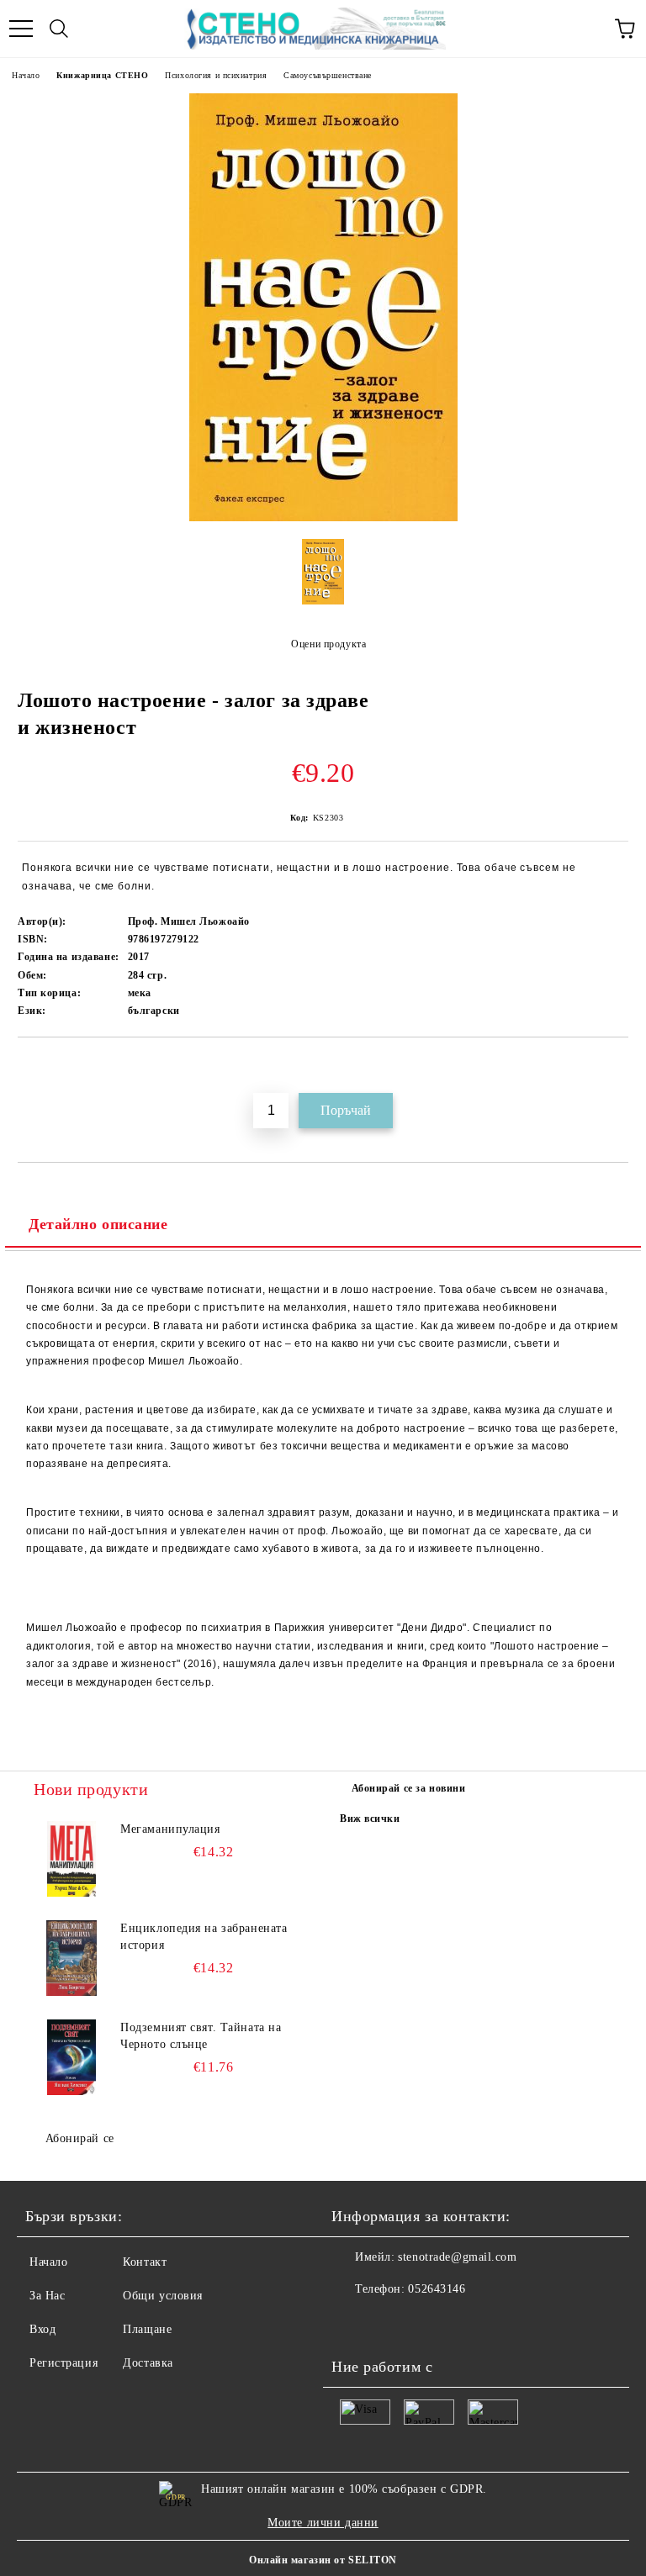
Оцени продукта (328, 644)
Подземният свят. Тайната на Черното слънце (201, 2036)
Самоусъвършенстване (328, 75)
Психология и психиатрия (216, 75)
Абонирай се (80, 2138)
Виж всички (370, 1819)
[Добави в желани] (616, 1066)
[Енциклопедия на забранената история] (71, 1958)
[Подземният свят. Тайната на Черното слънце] (71, 2057)
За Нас (47, 2296)
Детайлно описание (98, 1224)
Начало (26, 75)
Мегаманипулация (170, 1829)
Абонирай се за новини (409, 1788)
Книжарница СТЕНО (102, 75)
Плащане (147, 2329)
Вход (42, 2329)
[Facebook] (353, 2323)
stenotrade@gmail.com (457, 2257)
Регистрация (64, 2363)
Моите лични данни (323, 2523)
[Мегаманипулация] (71, 1859)
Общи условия (163, 2296)
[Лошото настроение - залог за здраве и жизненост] (323, 517)
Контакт (145, 2262)
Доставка (148, 2363)
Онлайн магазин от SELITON (323, 2560)
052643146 (437, 2289)
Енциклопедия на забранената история (204, 1937)
